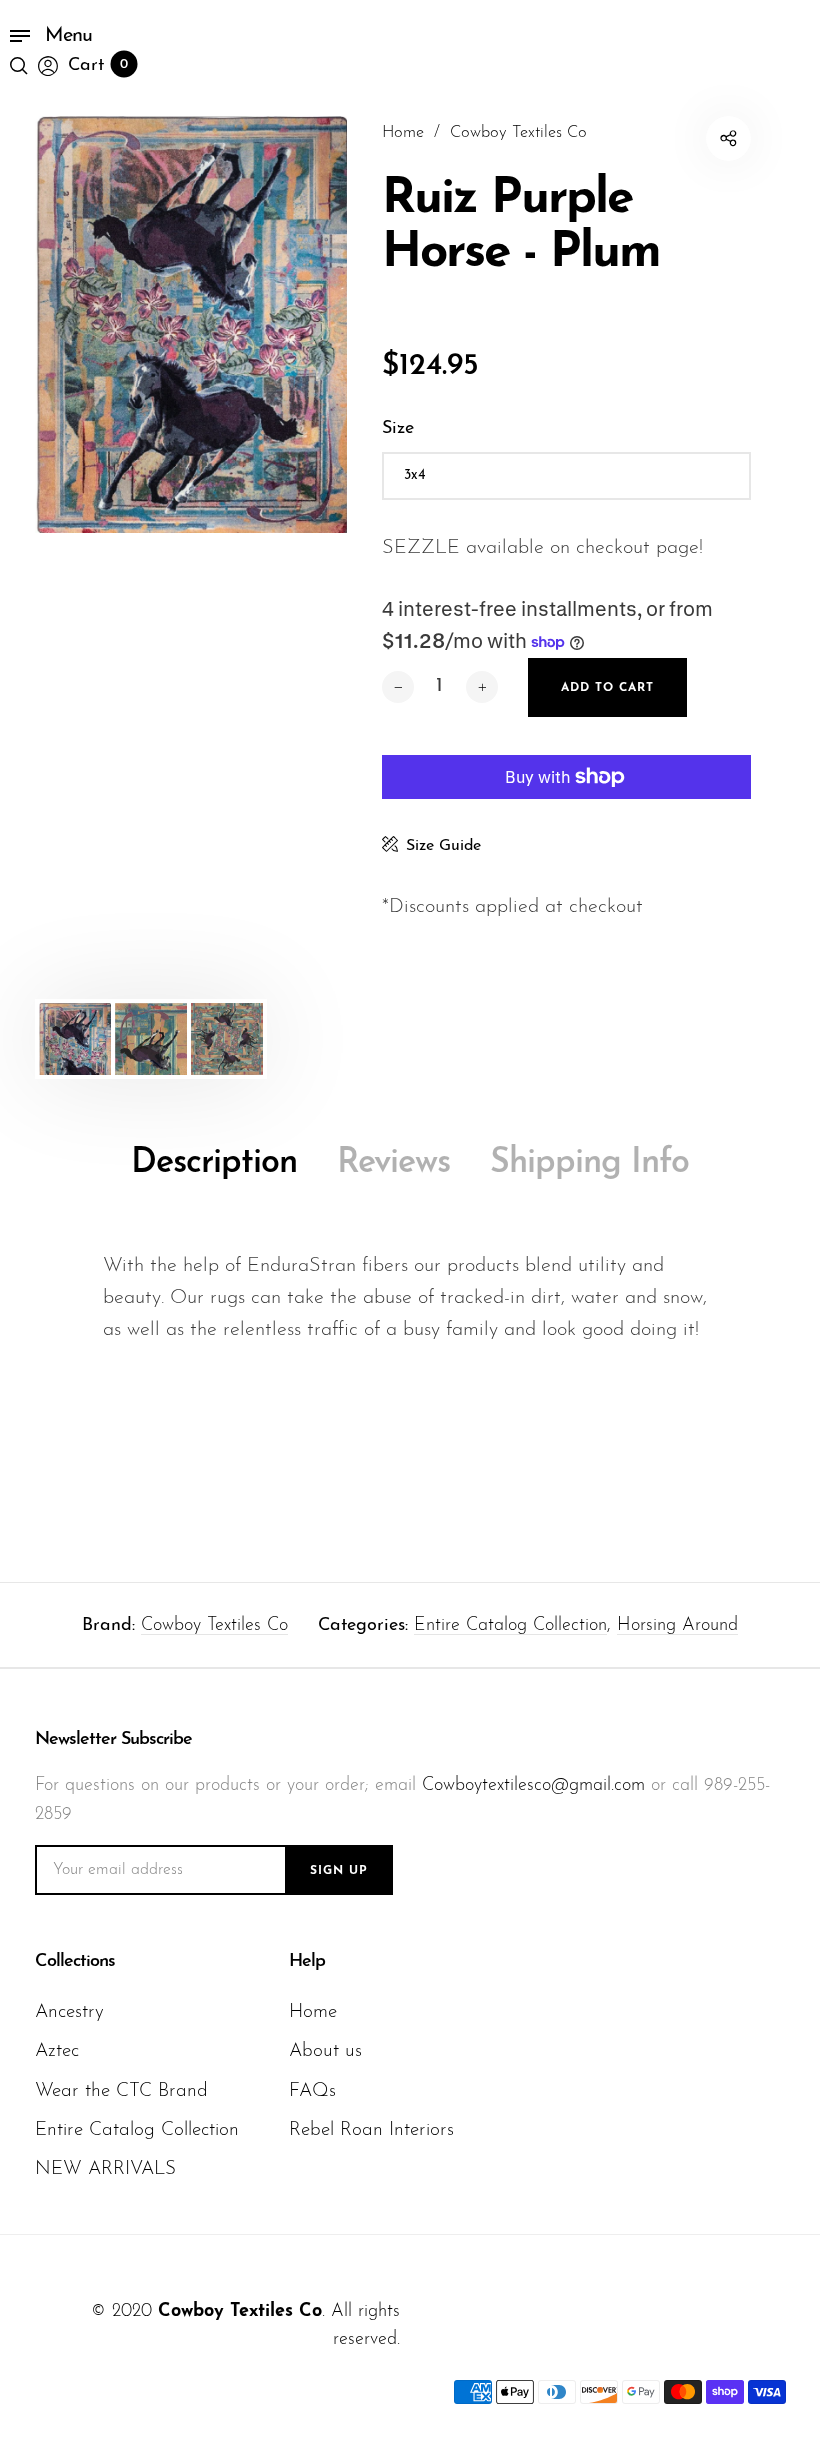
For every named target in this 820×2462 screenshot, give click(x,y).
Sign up (339, 1871)
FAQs (312, 2091)
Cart (98, 66)
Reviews (393, 1163)
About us (325, 2051)
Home (313, 2012)
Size (398, 429)
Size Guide (443, 846)
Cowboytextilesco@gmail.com (533, 1786)
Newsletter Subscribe (113, 1740)
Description (214, 1163)
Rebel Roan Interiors (371, 2130)
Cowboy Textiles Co (214, 1626)
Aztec (57, 2051)
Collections (75, 1962)
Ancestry (69, 2012)
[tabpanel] (191, 324)
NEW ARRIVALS (105, 2169)
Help (307, 1962)
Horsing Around (677, 1626)
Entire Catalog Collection (510, 1626)
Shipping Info (589, 1163)
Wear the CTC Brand (121, 2091)
